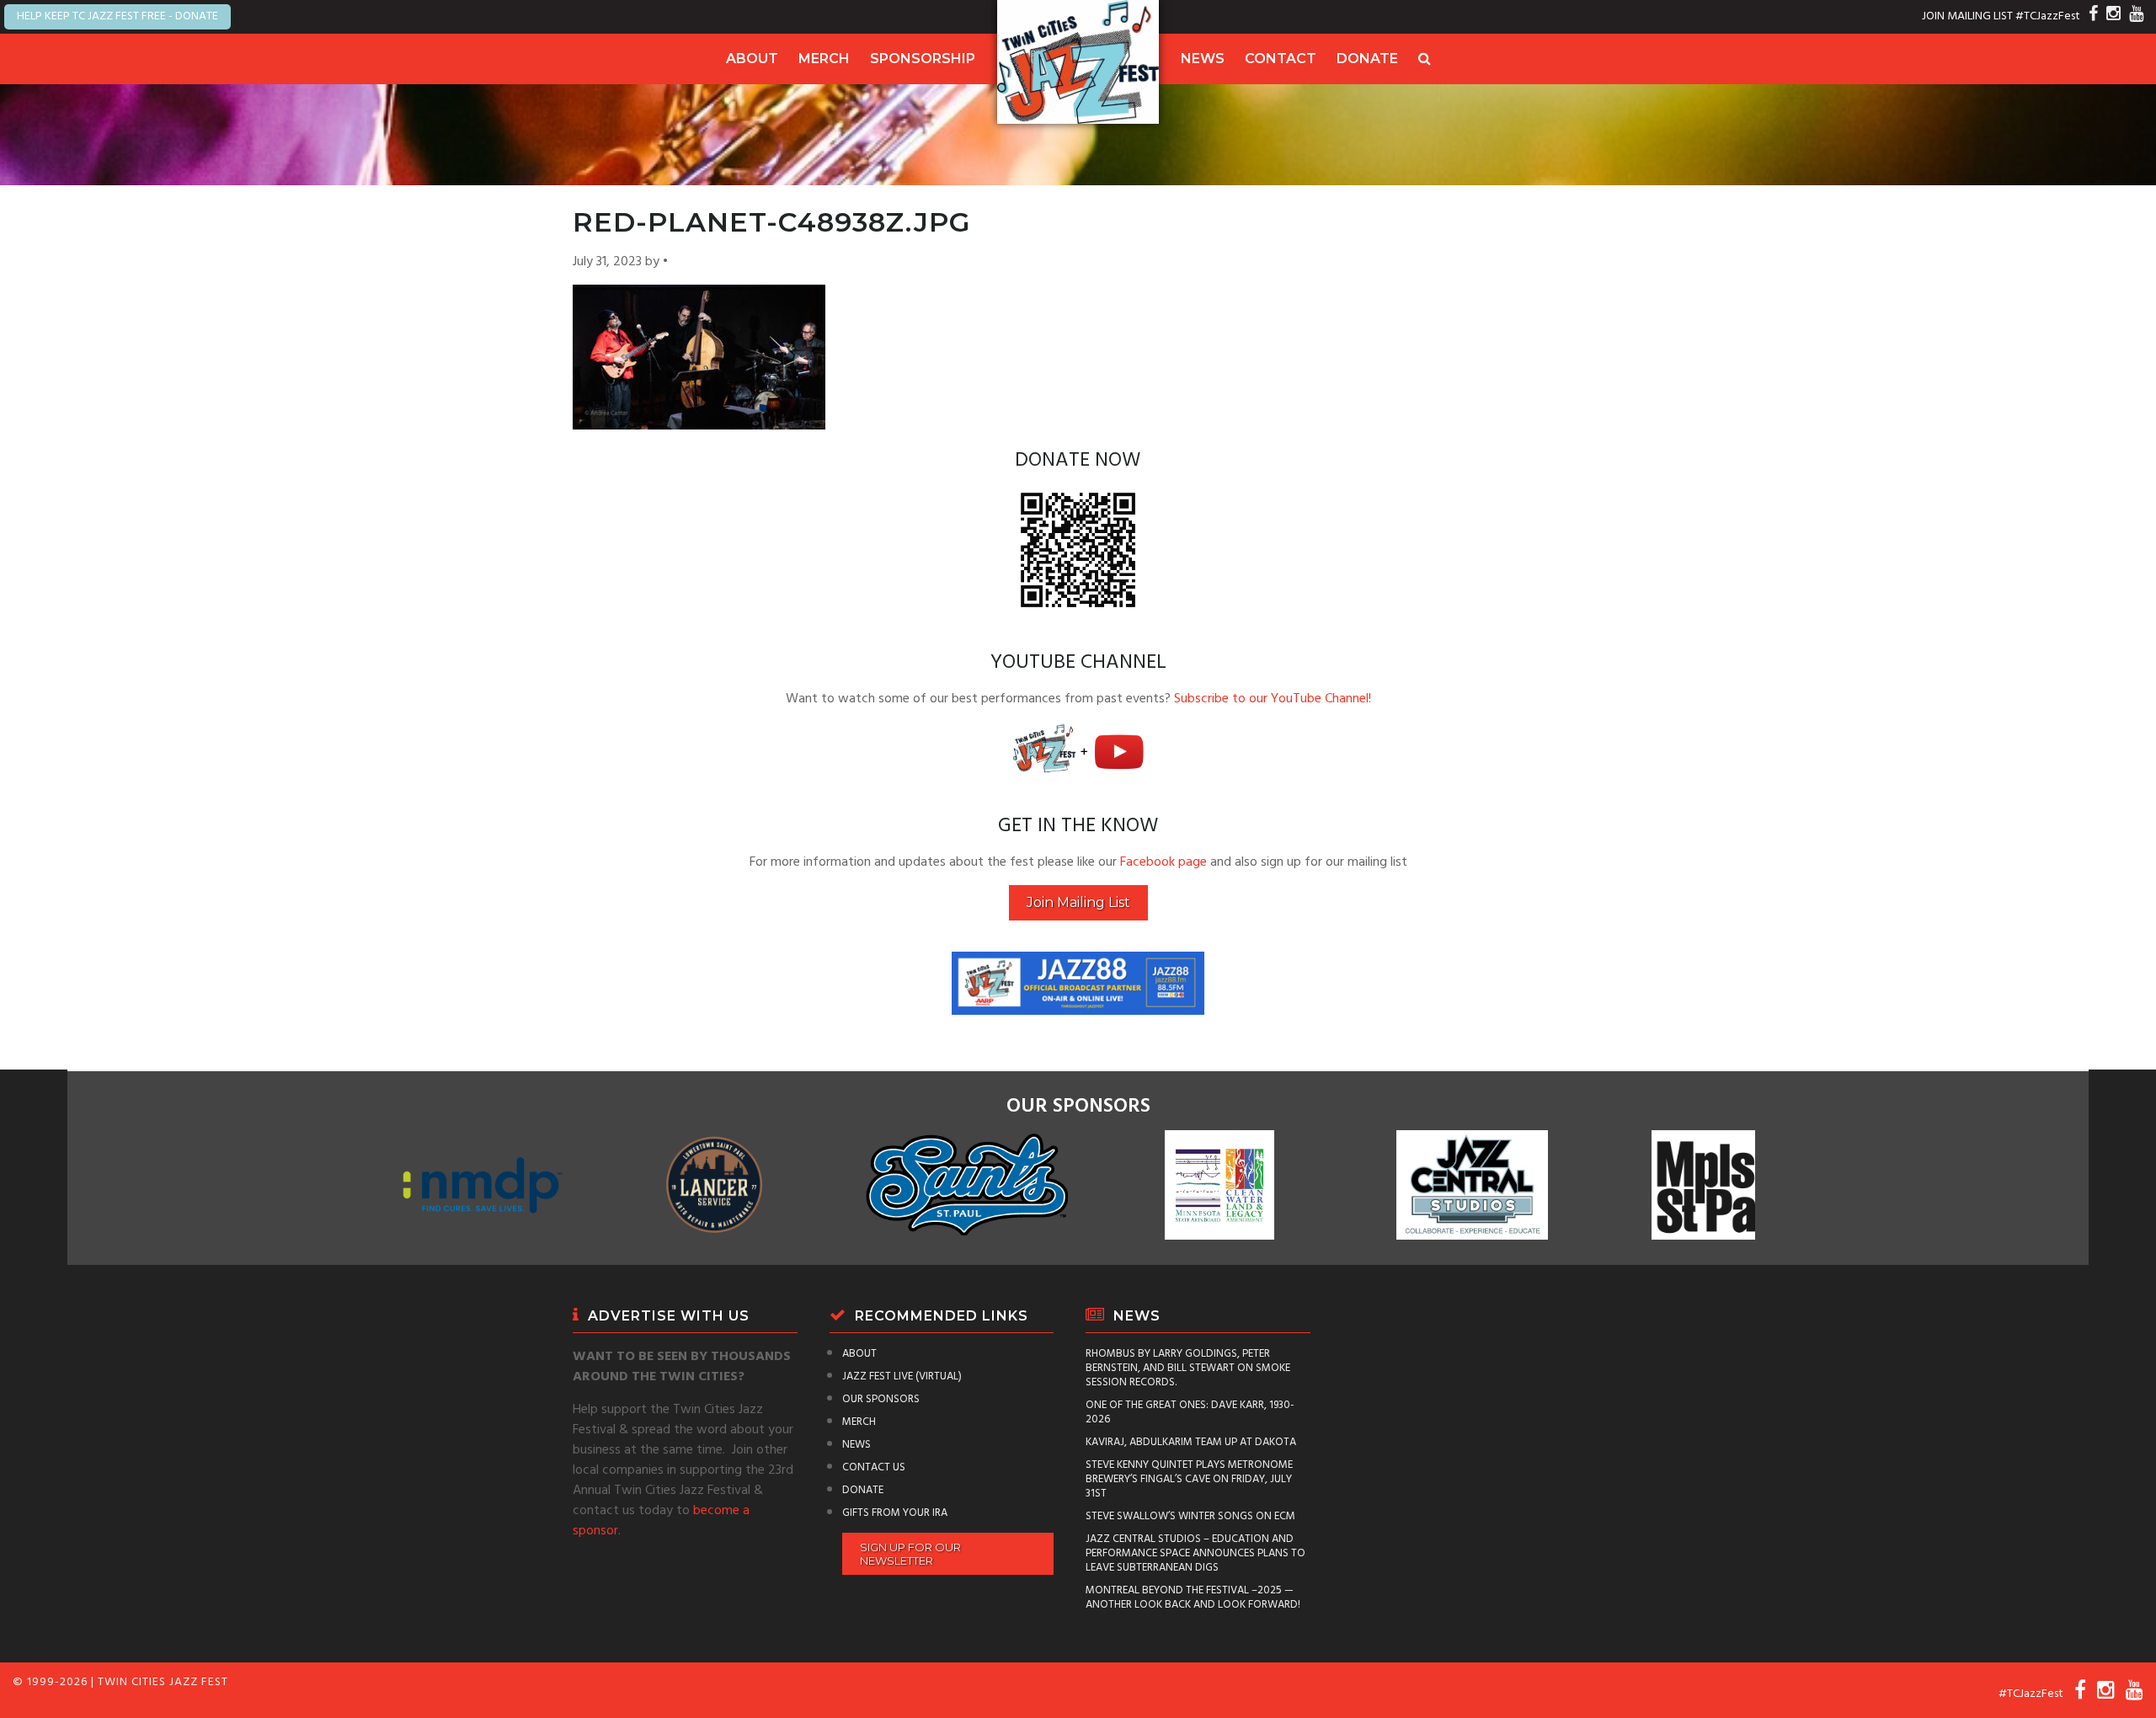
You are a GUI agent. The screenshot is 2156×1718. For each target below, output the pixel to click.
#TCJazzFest (2048, 16)
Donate (1367, 59)
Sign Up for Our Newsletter (910, 1554)
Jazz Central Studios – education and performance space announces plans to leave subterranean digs (1195, 1553)
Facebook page (1163, 862)
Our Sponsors (881, 1399)
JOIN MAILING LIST (1967, 16)
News (1203, 59)
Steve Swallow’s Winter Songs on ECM (1190, 1516)
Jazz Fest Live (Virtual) (902, 1377)
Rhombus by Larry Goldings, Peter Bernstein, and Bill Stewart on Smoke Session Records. (1188, 1368)
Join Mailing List (1078, 902)
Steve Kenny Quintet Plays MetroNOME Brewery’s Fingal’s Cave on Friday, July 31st (1189, 1479)
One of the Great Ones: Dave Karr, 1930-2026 (1190, 1412)
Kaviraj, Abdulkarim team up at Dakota (1191, 1442)
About (752, 59)
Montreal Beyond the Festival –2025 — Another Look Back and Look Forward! (1193, 1598)
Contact (1281, 59)
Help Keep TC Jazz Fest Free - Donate (117, 16)
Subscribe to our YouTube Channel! (1273, 699)
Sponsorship (923, 59)
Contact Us (874, 1467)
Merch (824, 59)
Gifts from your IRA (895, 1513)
